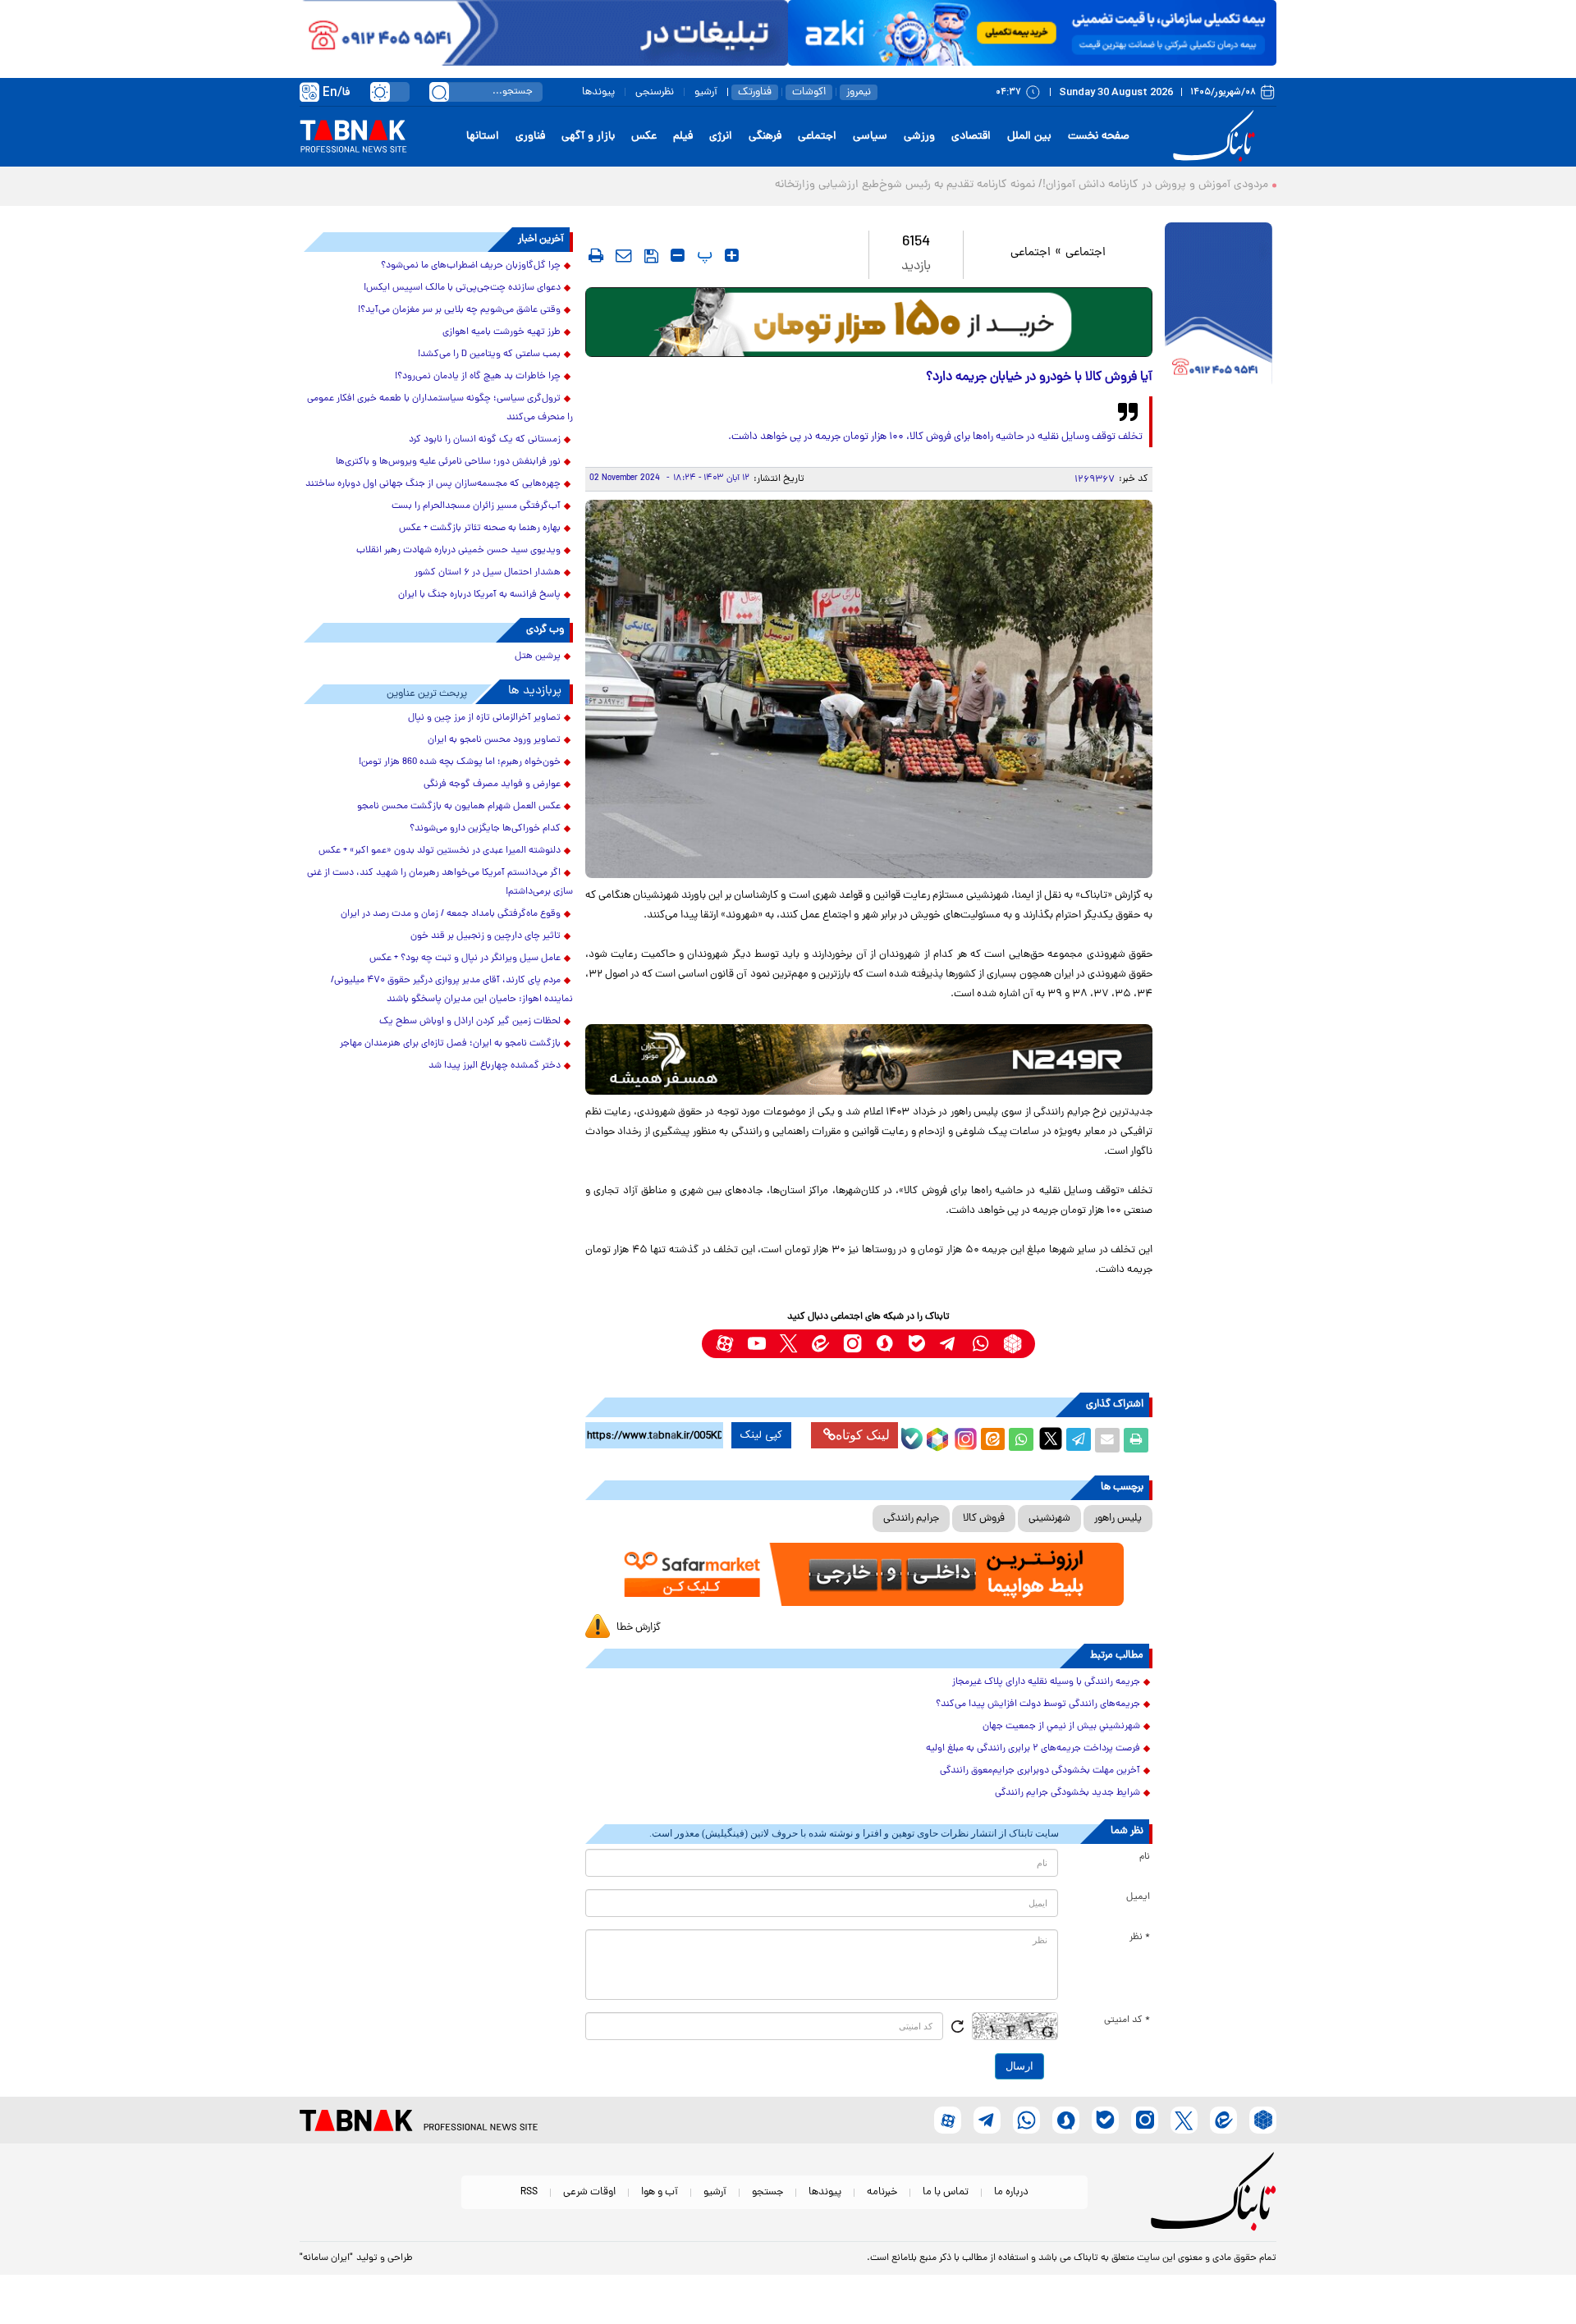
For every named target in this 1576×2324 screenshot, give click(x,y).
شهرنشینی (1049, 1519)
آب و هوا (660, 2192)
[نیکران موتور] (869, 1059)
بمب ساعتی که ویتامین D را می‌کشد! (489, 355)
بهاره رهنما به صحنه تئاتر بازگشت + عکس (480, 528)
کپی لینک (761, 1435)
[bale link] (916, 1344)
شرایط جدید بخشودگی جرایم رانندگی (1067, 1793)
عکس (644, 137)
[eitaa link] (820, 1344)
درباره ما (1011, 2192)
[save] (651, 256)
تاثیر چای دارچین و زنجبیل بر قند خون (486, 936)
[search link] (439, 92)
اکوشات (809, 92)
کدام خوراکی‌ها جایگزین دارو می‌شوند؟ (485, 829)
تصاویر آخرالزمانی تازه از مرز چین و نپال (484, 718)
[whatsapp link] (980, 1344)
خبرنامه (882, 2192)
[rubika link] (1012, 1344)
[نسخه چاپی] (1136, 1440)
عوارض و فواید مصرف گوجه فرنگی (492, 785)
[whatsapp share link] (1021, 1440)
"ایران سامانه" (326, 2258)
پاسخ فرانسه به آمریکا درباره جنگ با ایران (479, 595)
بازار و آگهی (588, 137)
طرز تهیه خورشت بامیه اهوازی (502, 332)
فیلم (683, 137)
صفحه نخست (1099, 137)
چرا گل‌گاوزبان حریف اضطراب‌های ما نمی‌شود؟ (471, 266)
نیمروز (859, 92)
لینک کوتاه (863, 1435)
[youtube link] (756, 1344)
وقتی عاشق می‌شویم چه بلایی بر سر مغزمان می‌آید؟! (459, 310)
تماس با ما (946, 2192)
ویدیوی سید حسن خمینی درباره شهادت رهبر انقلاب (458, 551)
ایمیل (1138, 1897)
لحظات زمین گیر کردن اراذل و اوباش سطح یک (470, 1022)
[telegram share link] (1079, 1440)
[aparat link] (724, 1344)
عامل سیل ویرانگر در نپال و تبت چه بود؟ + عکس (465, 958)
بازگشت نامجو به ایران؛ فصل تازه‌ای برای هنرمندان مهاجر (450, 1044)
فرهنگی (765, 137)
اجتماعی (817, 137)
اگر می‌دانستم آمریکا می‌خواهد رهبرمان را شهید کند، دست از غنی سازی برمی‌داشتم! (440, 883)
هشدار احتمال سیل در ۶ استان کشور (488, 573)
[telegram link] (948, 1344)
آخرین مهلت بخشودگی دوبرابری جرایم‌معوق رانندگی (1040, 1771)
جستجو (767, 2192)
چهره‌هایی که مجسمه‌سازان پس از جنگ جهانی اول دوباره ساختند (433, 484)
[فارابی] (869, 322)
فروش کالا (984, 1519)
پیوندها (598, 92)
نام (1145, 1857)
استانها (483, 137)
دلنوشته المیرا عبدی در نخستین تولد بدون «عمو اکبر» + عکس (440, 851)
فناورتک (755, 92)
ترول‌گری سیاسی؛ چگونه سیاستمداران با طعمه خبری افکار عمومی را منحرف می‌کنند (440, 408)
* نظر (1140, 1937)
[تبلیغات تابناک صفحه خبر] (1219, 305)
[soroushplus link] (884, 1344)
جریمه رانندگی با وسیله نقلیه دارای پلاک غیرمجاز (1046, 1682)
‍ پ (703, 255)
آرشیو (706, 92)
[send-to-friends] (624, 255)
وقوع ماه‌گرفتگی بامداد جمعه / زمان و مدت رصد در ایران (451, 914)
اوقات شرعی (589, 2192)
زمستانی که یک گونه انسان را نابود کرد (485, 440)
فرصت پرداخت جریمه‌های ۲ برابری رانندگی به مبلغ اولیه (1033, 1749)
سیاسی (870, 137)
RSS (529, 2192)
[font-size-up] (732, 255)
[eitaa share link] (992, 1440)
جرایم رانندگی (911, 1519)
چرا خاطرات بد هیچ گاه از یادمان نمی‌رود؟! (478, 377)
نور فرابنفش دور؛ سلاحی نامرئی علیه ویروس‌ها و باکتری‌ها (448, 462)
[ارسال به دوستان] (1107, 1440)
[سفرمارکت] (868, 1574)
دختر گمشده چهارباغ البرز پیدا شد (495, 1066)
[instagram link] (852, 1344)
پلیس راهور (1118, 1519)
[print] (596, 255)
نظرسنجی (655, 92)
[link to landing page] (1216, 137)
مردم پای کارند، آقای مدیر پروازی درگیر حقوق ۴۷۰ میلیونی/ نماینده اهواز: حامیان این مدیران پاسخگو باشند (452, 990)
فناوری (530, 137)
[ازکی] (1032, 33)
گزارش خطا (639, 1628)
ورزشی (919, 137)
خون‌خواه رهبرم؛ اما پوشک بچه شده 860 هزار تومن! (460, 762)
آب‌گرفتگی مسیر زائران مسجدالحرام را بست (476, 506)
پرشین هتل (538, 656)
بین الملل (1029, 137)
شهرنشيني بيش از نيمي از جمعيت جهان (1061, 1727)
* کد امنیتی (1127, 2020)
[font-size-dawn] (678, 255)
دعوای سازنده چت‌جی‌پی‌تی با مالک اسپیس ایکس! (462, 288)
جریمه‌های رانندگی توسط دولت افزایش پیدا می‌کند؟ (1038, 1704)
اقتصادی (971, 137)
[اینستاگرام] (964, 1437)
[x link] (788, 1344)
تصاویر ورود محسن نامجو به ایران (494, 740)
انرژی (721, 137)
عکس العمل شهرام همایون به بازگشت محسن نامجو (459, 807)
